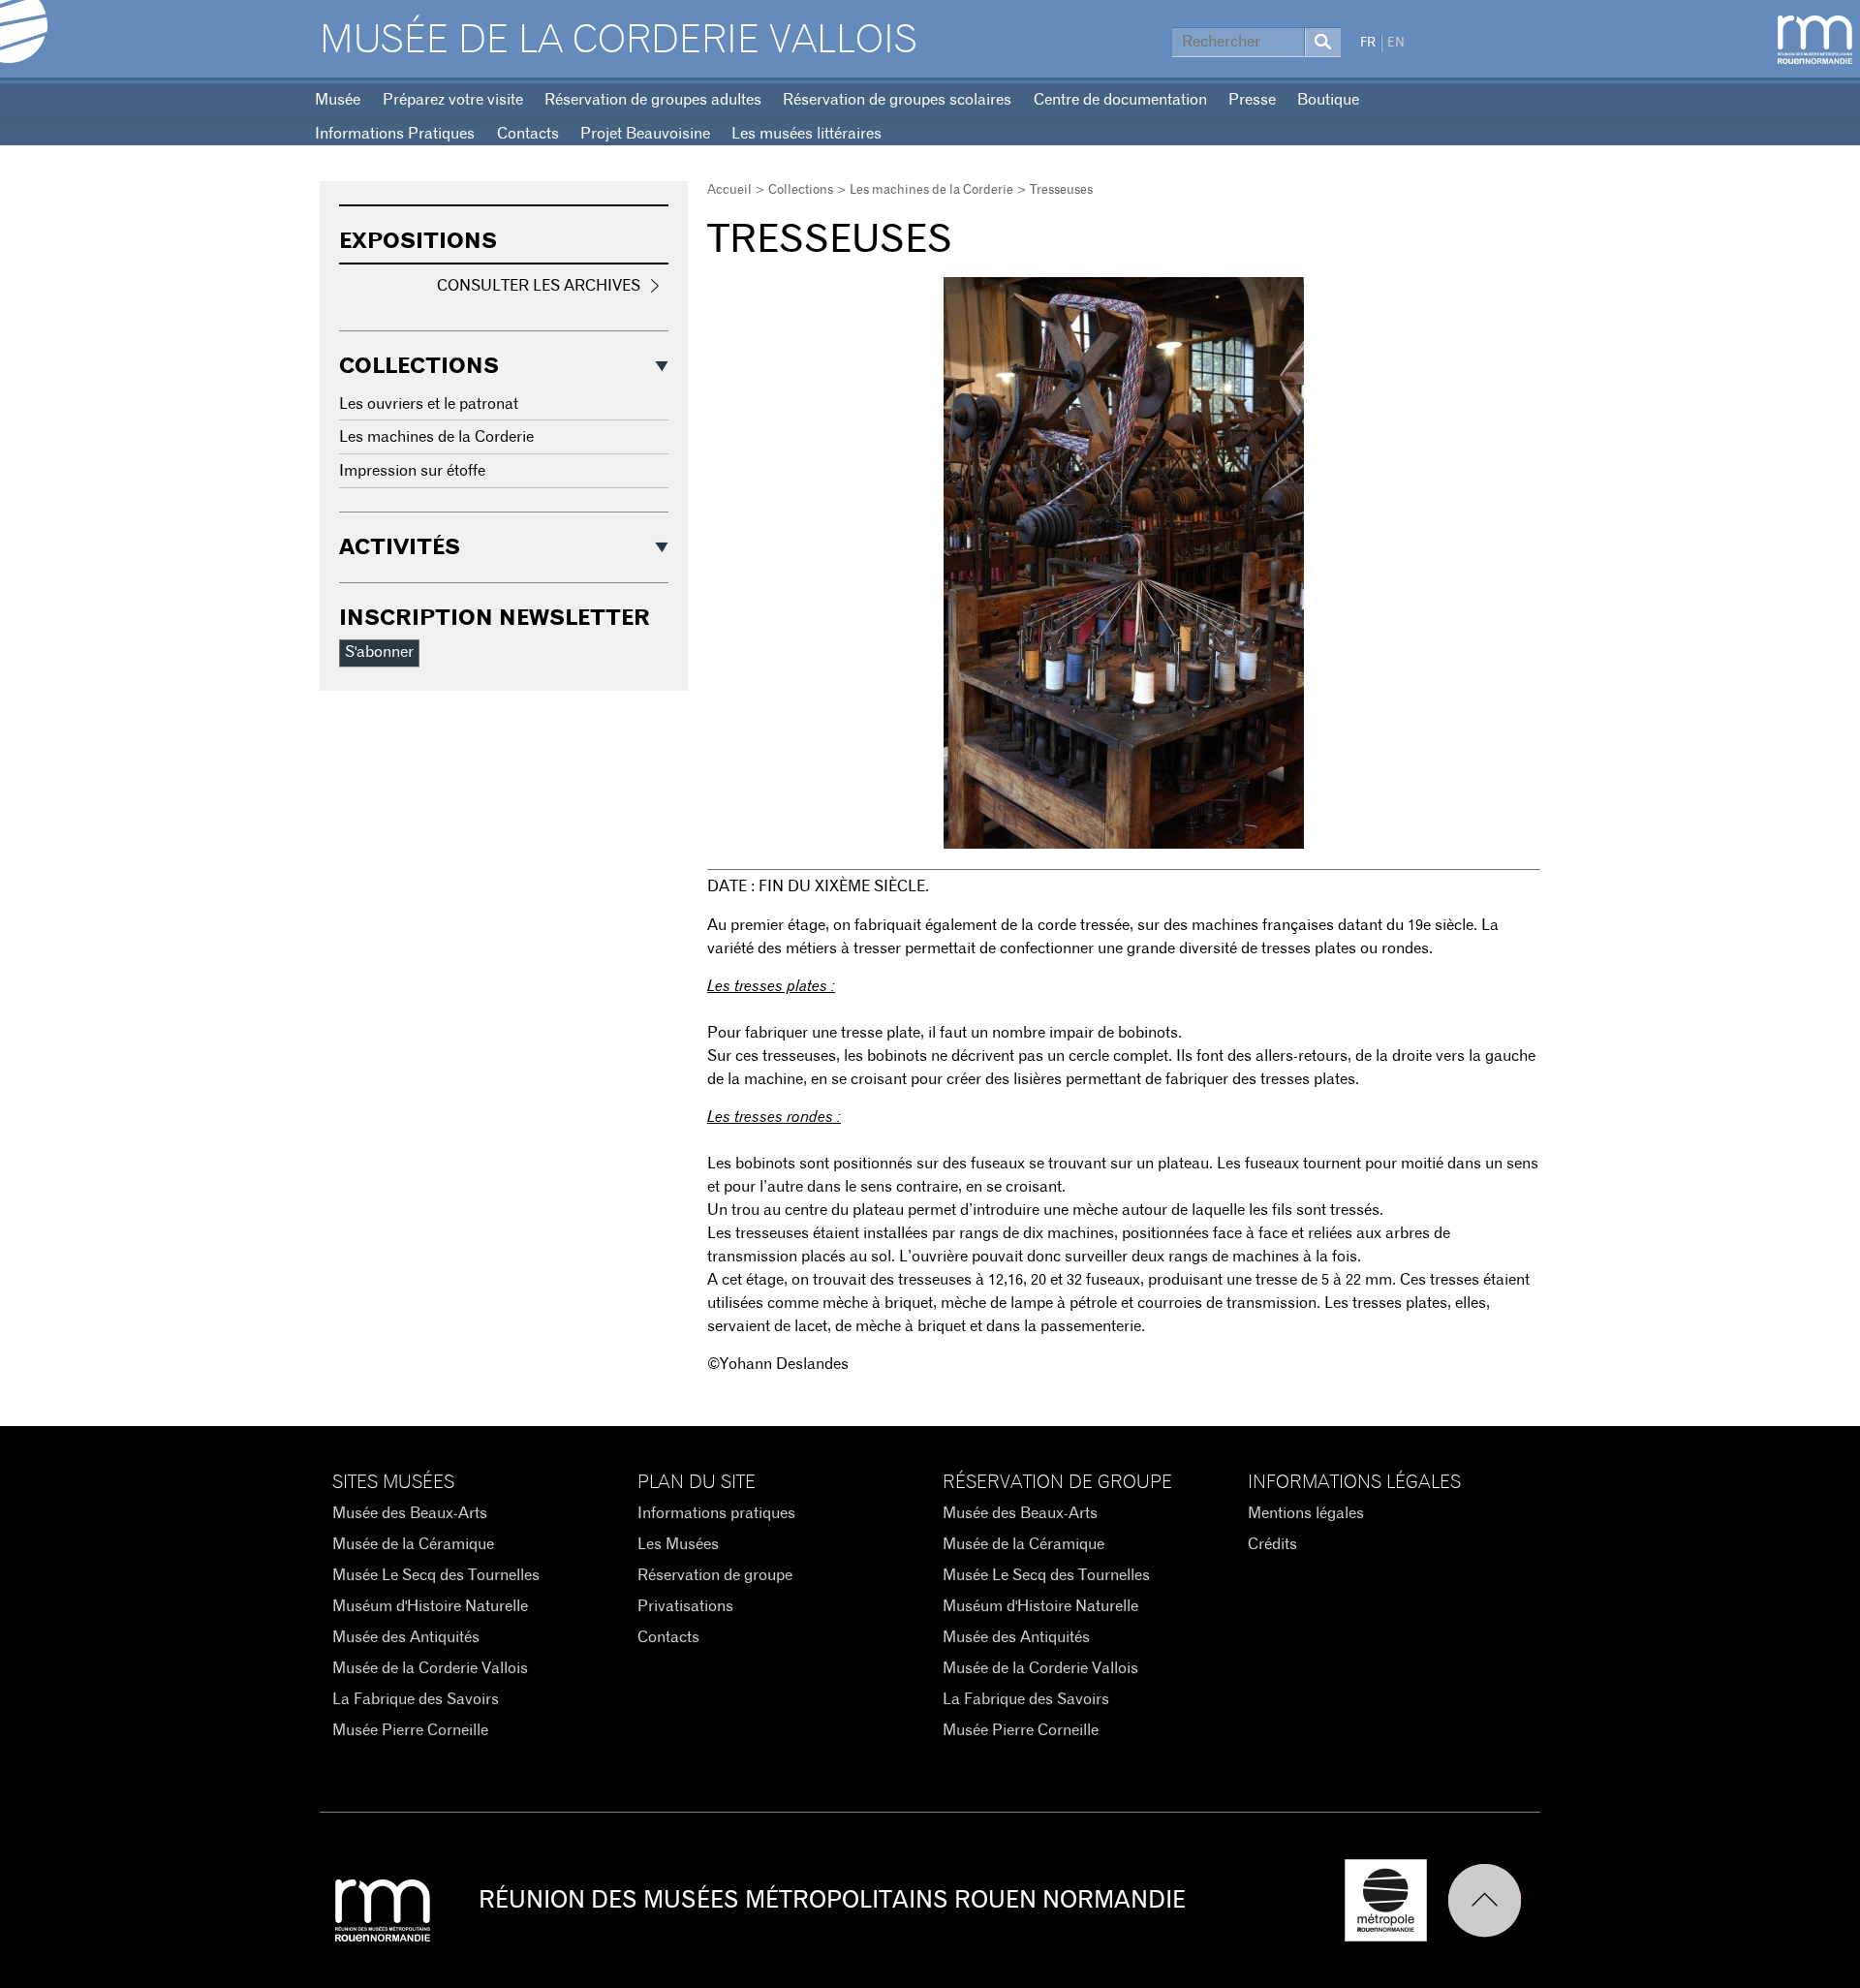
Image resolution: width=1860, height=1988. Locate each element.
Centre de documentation (1120, 100)
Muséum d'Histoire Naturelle (430, 1606)
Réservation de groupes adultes (653, 100)
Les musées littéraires (806, 134)
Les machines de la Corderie (931, 190)
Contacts (528, 134)
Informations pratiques (716, 1513)
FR (1368, 43)
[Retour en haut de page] (1494, 1900)
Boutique (1328, 100)
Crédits (1272, 1544)
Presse (1252, 100)
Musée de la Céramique (413, 1544)
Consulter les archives (539, 286)
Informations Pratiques (395, 134)
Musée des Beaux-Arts (410, 1513)
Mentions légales (1306, 1513)
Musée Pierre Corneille (410, 1730)
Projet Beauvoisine (645, 134)
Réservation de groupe (715, 1575)
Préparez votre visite (453, 100)
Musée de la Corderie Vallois (619, 41)
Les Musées (678, 1544)
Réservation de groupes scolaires (897, 100)
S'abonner (379, 652)
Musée (338, 100)
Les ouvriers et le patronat (429, 404)
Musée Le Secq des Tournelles (436, 1575)
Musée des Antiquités (406, 1637)
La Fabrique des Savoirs (416, 1699)
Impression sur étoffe (412, 471)
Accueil (729, 190)
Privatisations (685, 1606)
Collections (801, 190)
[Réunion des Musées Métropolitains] (1815, 40)
